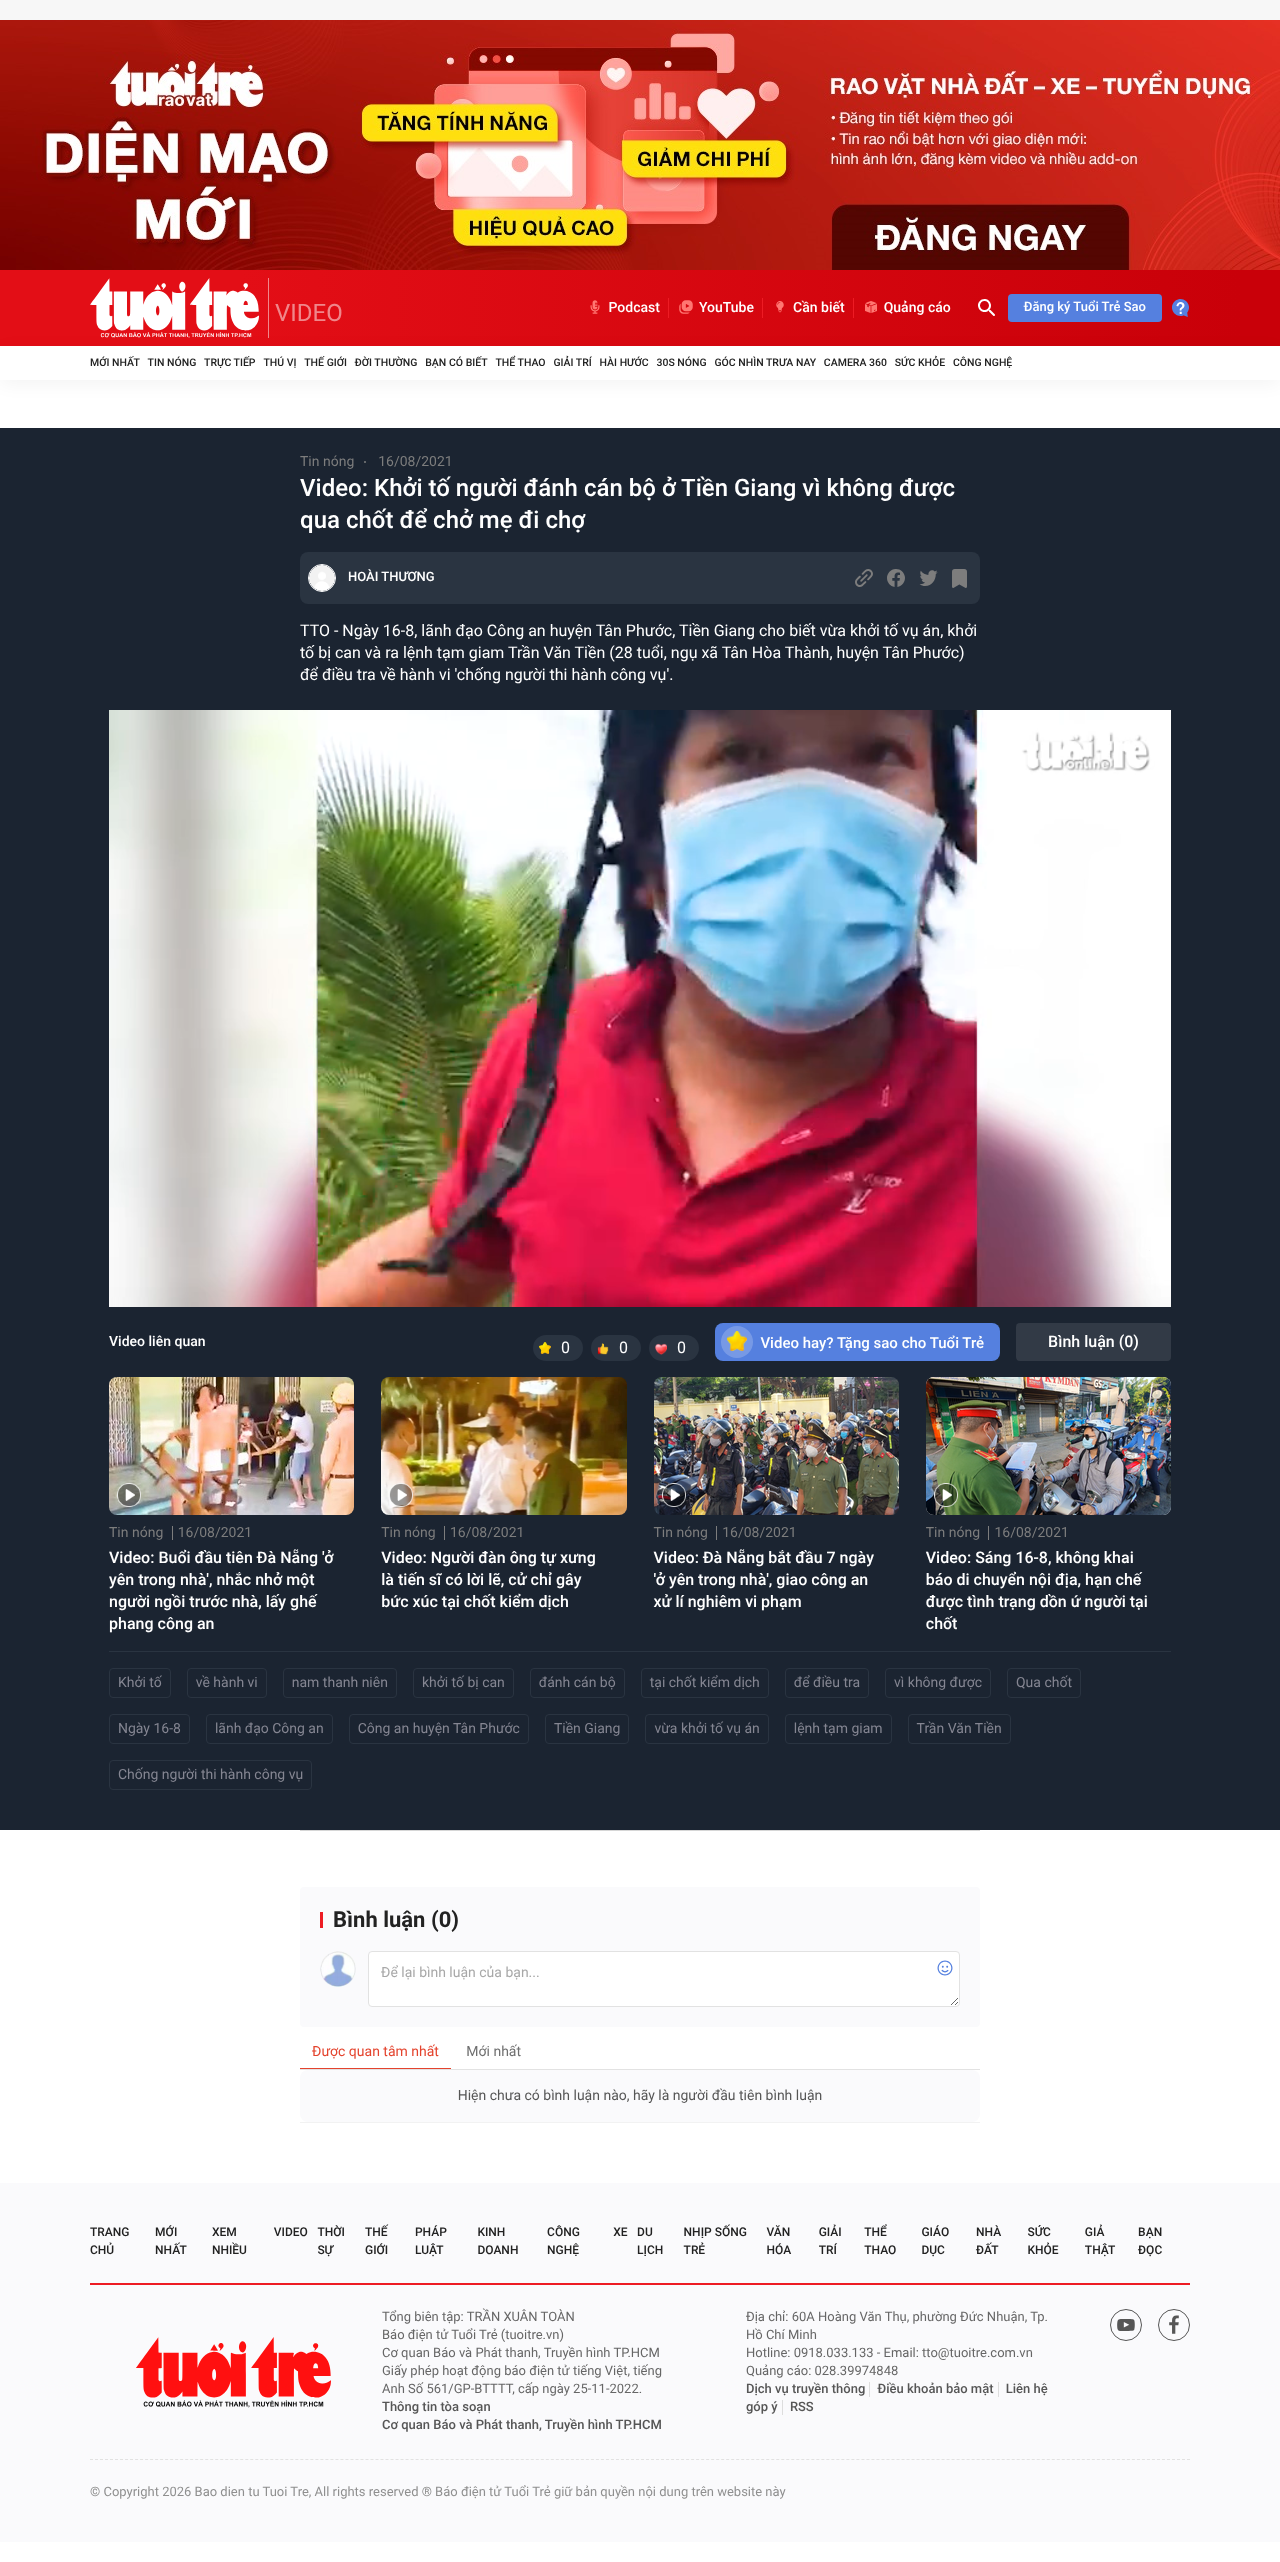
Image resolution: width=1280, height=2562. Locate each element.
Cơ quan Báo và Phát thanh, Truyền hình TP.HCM (522, 2425)
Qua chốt (1044, 1683)
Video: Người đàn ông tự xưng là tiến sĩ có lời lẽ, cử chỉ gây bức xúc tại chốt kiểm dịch (488, 1579)
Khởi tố (140, 1683)
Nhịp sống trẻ (715, 2241)
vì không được (938, 1683)
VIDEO (309, 313)
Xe (620, 2232)
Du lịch (650, 2241)
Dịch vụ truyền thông (805, 2389)
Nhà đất (988, 2241)
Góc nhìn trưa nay (765, 362)
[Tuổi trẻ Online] (236, 2372)
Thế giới (325, 362)
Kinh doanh (497, 2241)
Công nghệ (982, 362)
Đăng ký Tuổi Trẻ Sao (1085, 307)
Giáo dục (935, 2241)
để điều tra (827, 1683)
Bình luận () (1093, 1341)
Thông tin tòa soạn (436, 2407)
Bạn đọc (1150, 2241)
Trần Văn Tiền (959, 1729)
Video (291, 2232)
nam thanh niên (340, 1683)
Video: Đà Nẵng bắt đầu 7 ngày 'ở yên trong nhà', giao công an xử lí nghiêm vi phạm (764, 1579)
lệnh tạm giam (838, 1729)
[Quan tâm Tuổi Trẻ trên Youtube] (1126, 2325)
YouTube (726, 308)
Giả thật (1100, 2241)
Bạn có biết (456, 362)
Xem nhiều (229, 2241)
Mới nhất (115, 362)
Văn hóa (779, 2241)
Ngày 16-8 (149, 1729)
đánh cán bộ (577, 1683)
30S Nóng (681, 362)
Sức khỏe (920, 362)
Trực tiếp (229, 362)
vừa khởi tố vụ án (706, 1729)
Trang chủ (109, 2241)
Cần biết (819, 308)
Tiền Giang (587, 1729)
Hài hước (624, 362)
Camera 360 (855, 362)
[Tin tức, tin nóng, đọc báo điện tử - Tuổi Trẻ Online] (179, 308)
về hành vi (227, 1683)
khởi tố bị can (463, 1683)
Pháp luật (431, 2241)
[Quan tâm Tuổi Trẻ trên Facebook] (1174, 2325)
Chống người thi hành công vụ (210, 1775)
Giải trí (572, 362)
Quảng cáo (917, 308)
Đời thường (386, 362)
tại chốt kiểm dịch (705, 1683)
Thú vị (279, 362)
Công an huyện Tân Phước (439, 1729)
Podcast (634, 308)
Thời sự (331, 2241)
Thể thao (520, 362)
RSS (802, 2407)
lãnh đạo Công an (269, 1729)
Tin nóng (172, 362)
